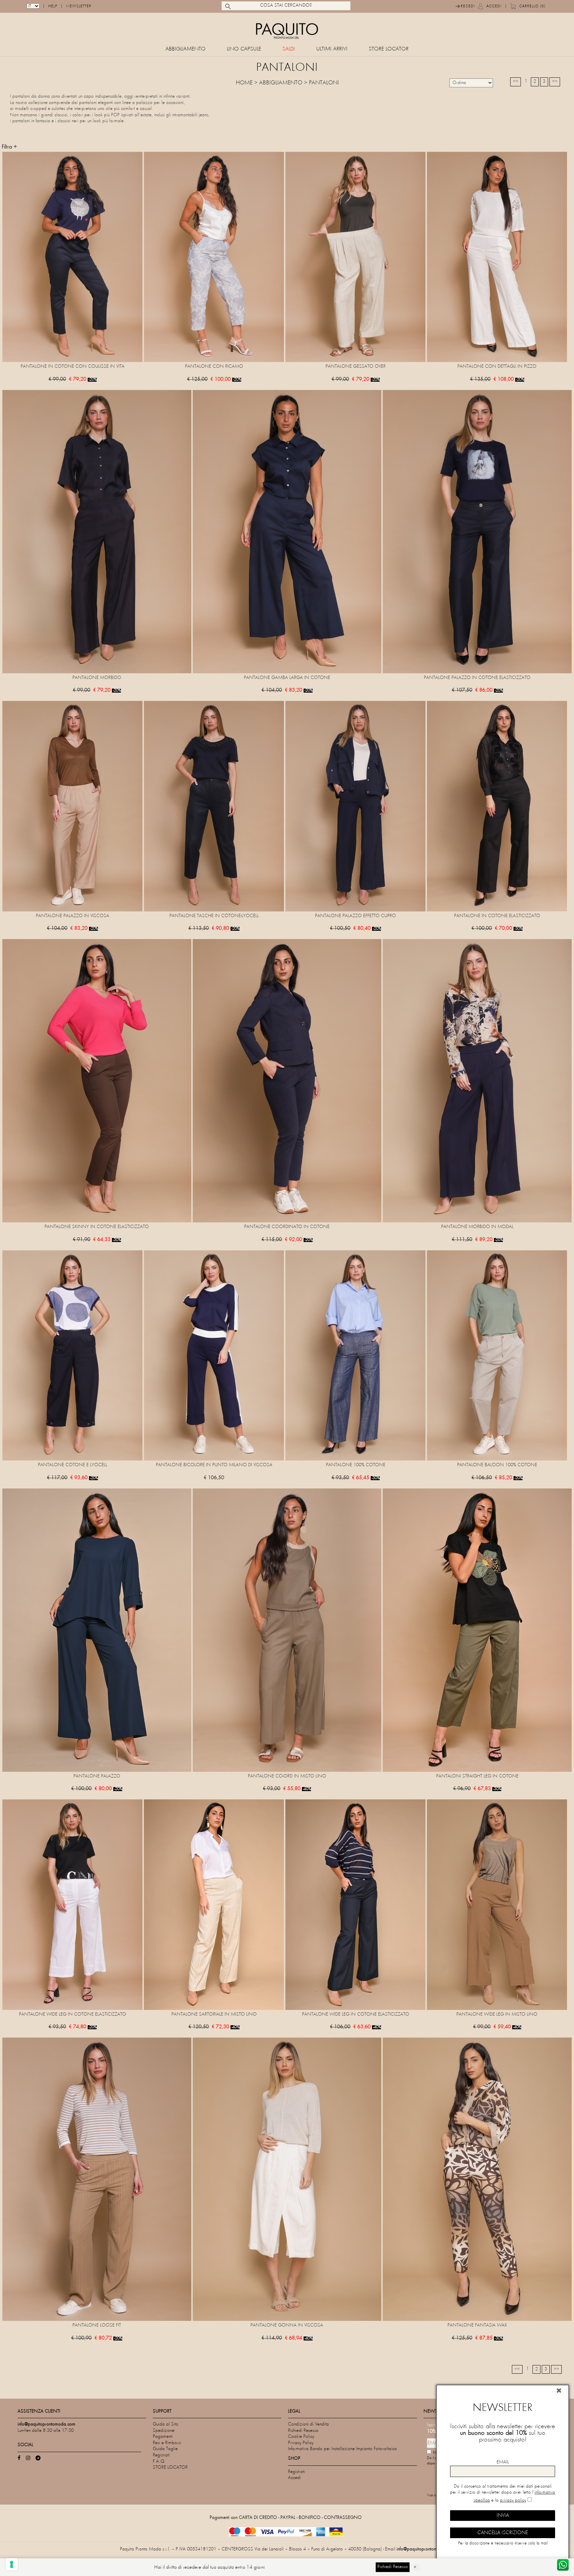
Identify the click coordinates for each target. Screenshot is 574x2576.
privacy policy (513, 2500)
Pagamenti (163, 2437)
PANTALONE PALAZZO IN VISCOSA (73, 916)
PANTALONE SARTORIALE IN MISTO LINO (214, 2014)
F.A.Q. (159, 2462)
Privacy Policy (301, 2443)
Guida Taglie (165, 2449)
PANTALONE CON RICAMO (214, 367)
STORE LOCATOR (389, 49)
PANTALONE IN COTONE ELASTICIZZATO (497, 916)
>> (555, 82)
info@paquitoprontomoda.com (426, 2549)
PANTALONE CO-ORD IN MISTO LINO (287, 1776)
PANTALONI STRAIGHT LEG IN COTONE (477, 1776)
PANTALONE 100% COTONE (356, 1465)
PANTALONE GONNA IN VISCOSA (287, 2325)
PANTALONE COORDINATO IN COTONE (287, 1227)
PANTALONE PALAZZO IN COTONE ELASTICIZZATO (477, 678)
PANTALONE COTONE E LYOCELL (73, 1465)
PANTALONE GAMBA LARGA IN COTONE (287, 678)
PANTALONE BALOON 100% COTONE (497, 1465)
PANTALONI (324, 83)
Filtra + (9, 147)
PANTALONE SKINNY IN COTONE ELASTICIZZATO (97, 1227)
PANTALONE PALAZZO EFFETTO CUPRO (355, 916)
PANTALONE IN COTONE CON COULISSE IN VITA (73, 367)
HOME (244, 83)
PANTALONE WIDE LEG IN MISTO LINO (497, 2014)
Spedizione (164, 2431)
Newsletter (79, 6)
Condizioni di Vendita (308, 2424)
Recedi (468, 6)
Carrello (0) (532, 6)
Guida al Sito (166, 2424)
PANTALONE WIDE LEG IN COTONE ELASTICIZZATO (73, 2014)
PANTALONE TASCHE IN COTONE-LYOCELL (214, 916)
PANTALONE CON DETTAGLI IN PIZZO (497, 367)
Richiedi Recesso (303, 2431)
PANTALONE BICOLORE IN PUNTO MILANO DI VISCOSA (214, 1465)
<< (516, 82)
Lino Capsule (244, 49)
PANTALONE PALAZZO (97, 1776)
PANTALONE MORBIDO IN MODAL (477, 1227)
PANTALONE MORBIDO (97, 678)
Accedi (494, 6)
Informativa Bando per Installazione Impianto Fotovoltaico (342, 2449)
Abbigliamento (186, 49)
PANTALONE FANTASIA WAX (477, 2325)
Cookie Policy (301, 2437)
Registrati (161, 2455)
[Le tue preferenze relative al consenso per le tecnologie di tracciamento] (12, 2564)
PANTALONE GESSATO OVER (356, 367)
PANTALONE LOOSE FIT (97, 2325)
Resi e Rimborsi (167, 2443)
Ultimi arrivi (332, 49)
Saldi (289, 49)
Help (53, 6)
